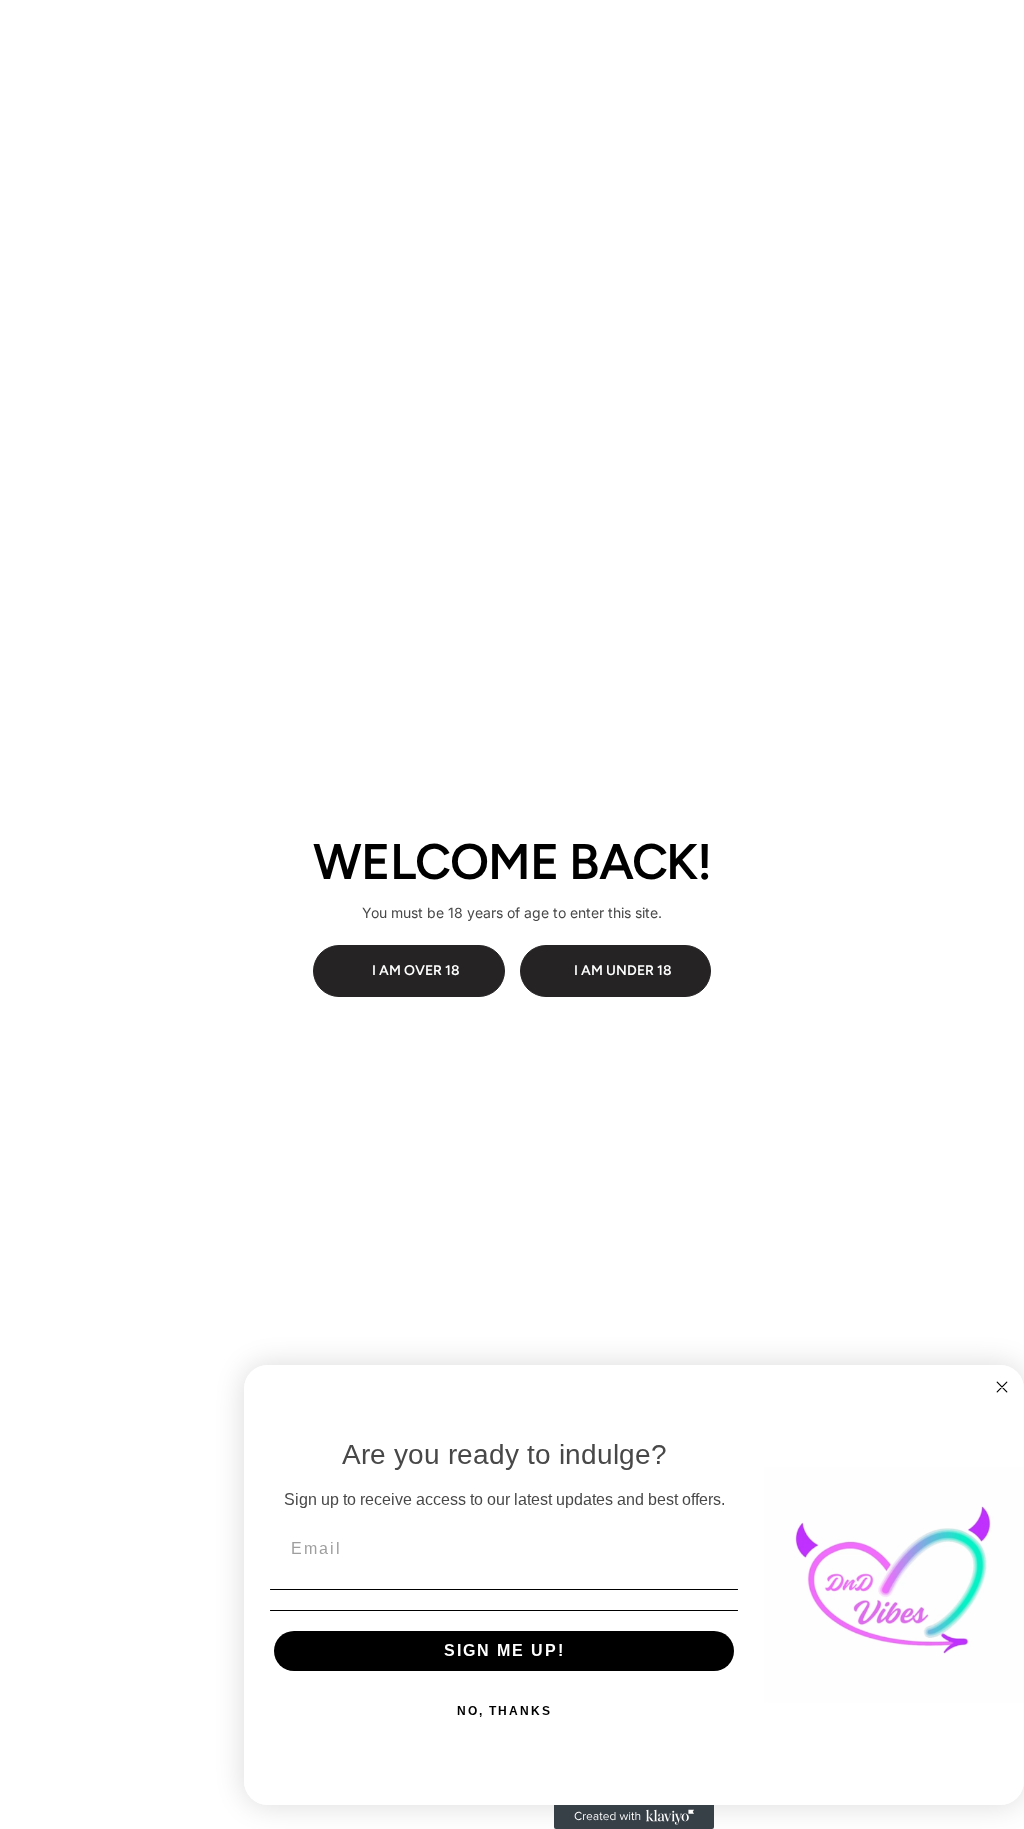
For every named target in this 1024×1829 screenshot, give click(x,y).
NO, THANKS (504, 1711)
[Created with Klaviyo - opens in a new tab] (634, 1817)
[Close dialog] (1002, 1387)
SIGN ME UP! (504, 1650)
